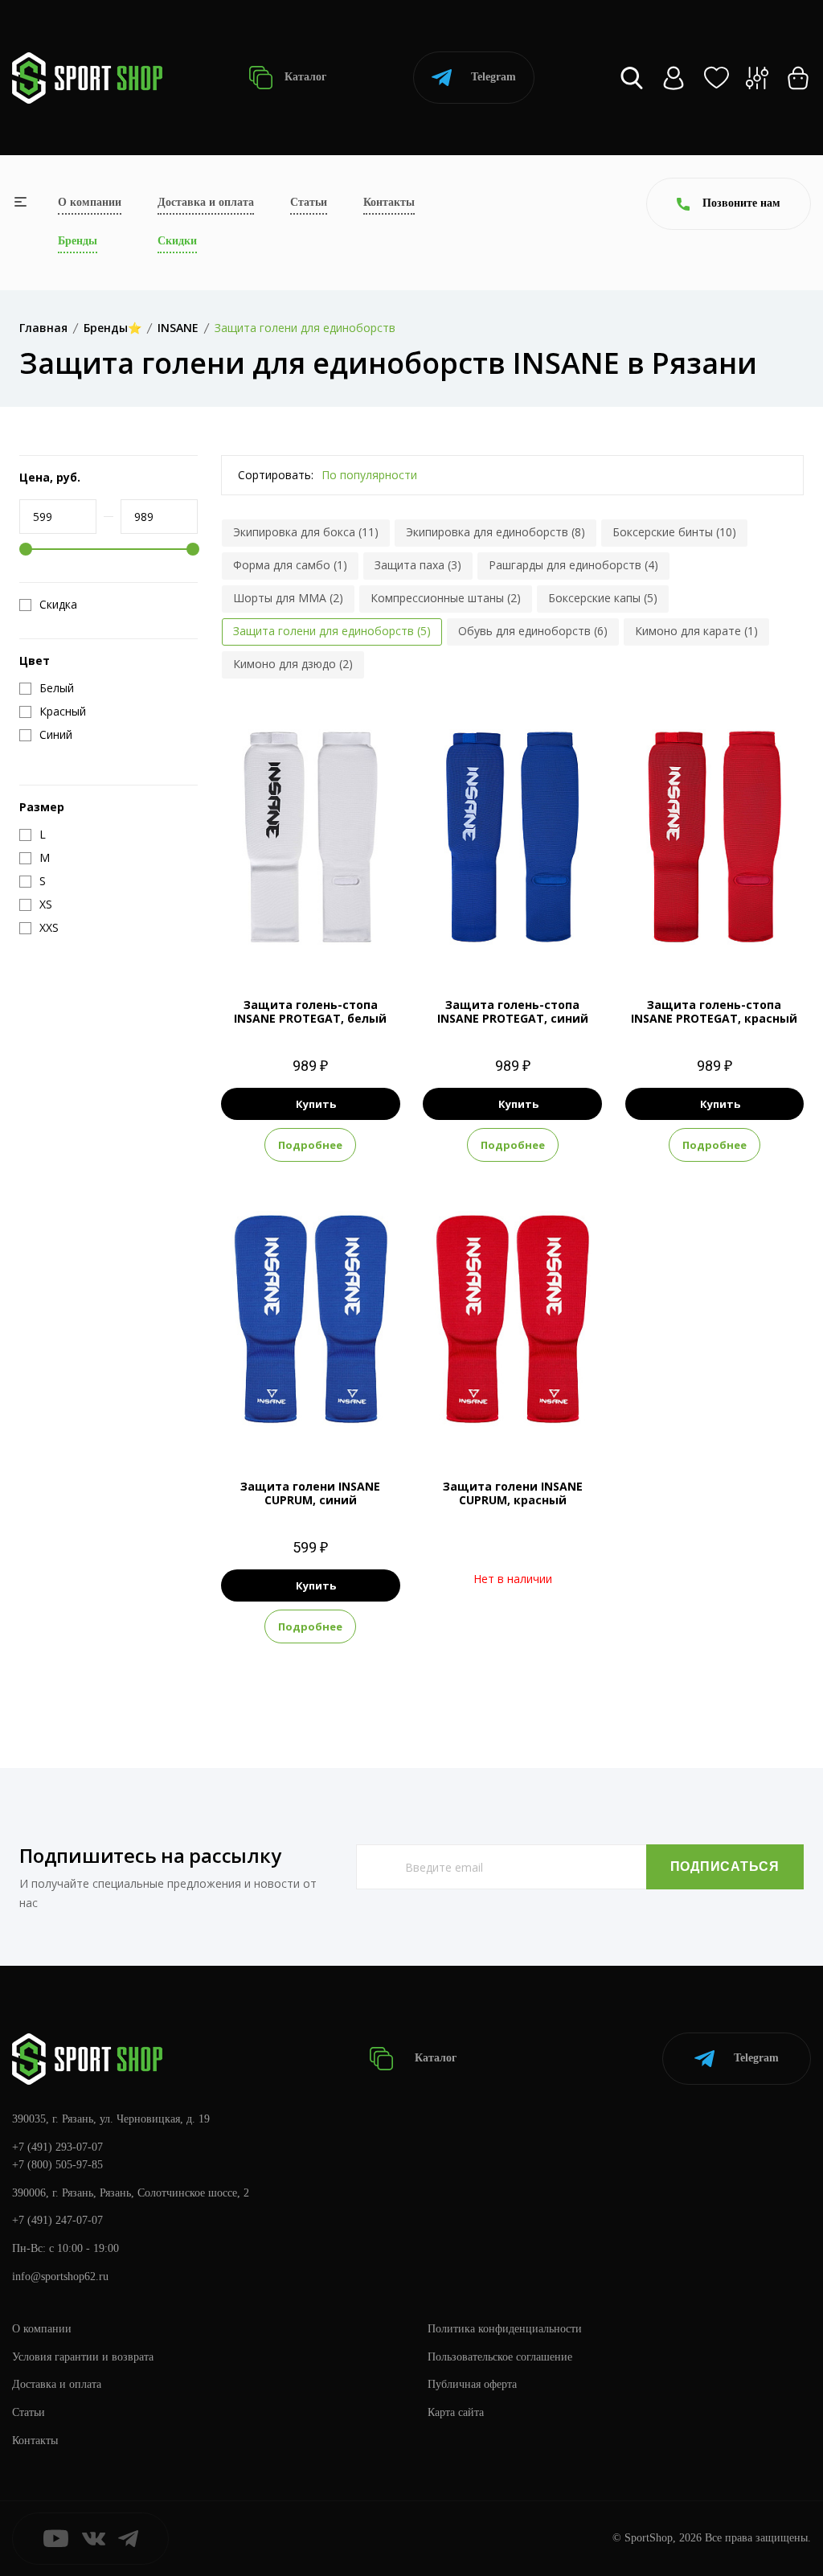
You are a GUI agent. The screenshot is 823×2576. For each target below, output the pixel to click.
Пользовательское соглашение (500, 2357)
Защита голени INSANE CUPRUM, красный (513, 1493)
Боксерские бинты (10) (674, 532)
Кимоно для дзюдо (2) (293, 664)
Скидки (177, 241)
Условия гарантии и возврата (83, 2357)
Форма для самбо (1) (290, 565)
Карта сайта (456, 2412)
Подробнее (310, 1145)
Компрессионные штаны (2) (446, 598)
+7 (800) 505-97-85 (57, 2165)
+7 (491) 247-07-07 (57, 2220)
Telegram (493, 77)
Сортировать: (276, 475)
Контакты (389, 202)
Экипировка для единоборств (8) (495, 532)
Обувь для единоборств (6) (533, 631)
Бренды (78, 241)
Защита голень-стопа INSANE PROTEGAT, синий (513, 1011)
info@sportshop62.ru (60, 2277)
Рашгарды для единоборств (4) (573, 565)
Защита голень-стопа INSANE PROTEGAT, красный (714, 1011)
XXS (252, 939)
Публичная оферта (472, 2384)
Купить (316, 1104)
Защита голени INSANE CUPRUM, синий (310, 1493)
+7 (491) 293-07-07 (57, 2147)
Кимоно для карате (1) (696, 631)
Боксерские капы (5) (603, 598)
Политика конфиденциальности (505, 2329)
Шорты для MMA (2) (288, 598)
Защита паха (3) (418, 565)
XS (283, 939)
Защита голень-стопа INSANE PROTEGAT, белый (310, 1011)
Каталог (304, 77)
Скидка (58, 605)
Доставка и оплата (206, 202)
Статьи (309, 202)
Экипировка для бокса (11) (306, 532)
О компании (90, 202)
